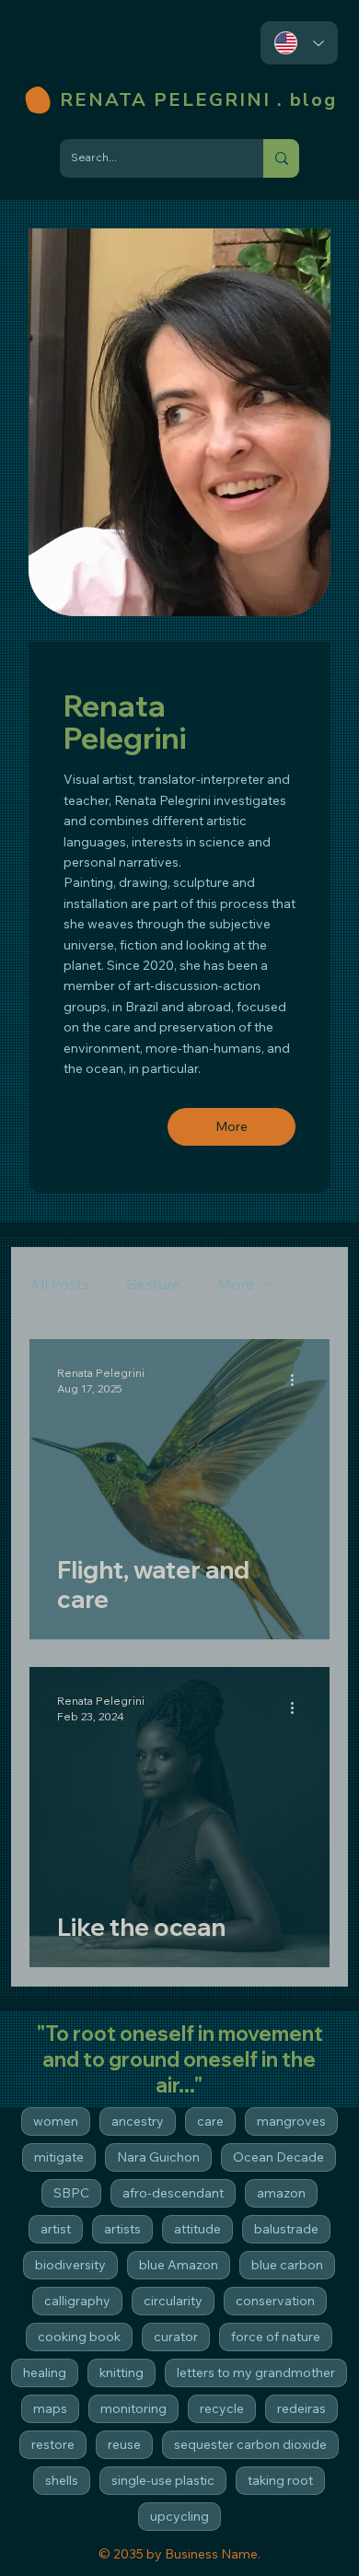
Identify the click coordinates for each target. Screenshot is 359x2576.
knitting (122, 2372)
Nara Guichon (158, 2157)
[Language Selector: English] (299, 43)
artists (122, 2229)
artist (56, 2229)
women (56, 2121)
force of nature (276, 2337)
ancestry (138, 2121)
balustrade (286, 2229)
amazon (281, 2193)
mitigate (59, 2157)
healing (45, 2372)
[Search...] (281, 158)
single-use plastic (163, 2480)
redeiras (301, 2408)
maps (50, 2408)
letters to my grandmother (256, 2372)
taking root (280, 2480)
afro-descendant (173, 2193)
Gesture (153, 1284)
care (210, 2121)
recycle (222, 2408)
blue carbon (287, 2265)
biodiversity (70, 2265)
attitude (197, 2229)
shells (62, 2480)
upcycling (179, 2516)
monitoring (133, 2408)
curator (176, 2337)
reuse (124, 2444)
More (236, 1284)
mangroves (291, 2121)
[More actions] (299, 1380)
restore (53, 2444)
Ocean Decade (278, 2157)
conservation (275, 2301)
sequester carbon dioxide (250, 2444)
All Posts (59, 1284)
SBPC (71, 2193)
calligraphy (77, 2301)
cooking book (79, 2337)
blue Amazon (179, 2265)
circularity (173, 2301)
